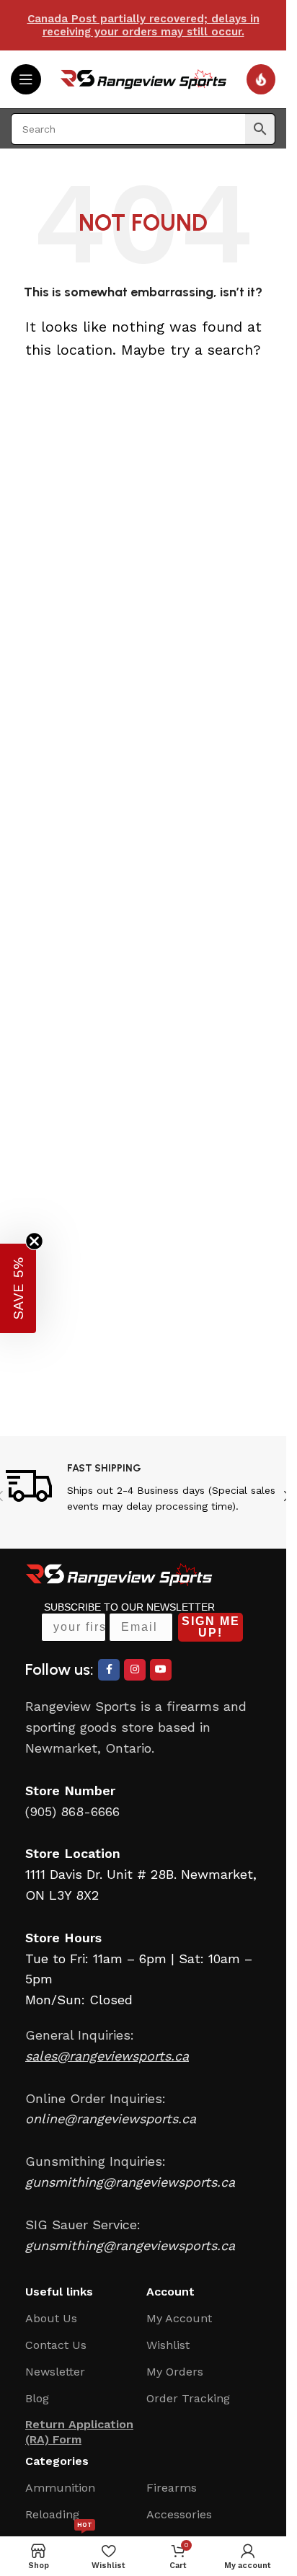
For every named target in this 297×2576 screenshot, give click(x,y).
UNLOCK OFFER (190, 1341)
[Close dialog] (270, 1239)
